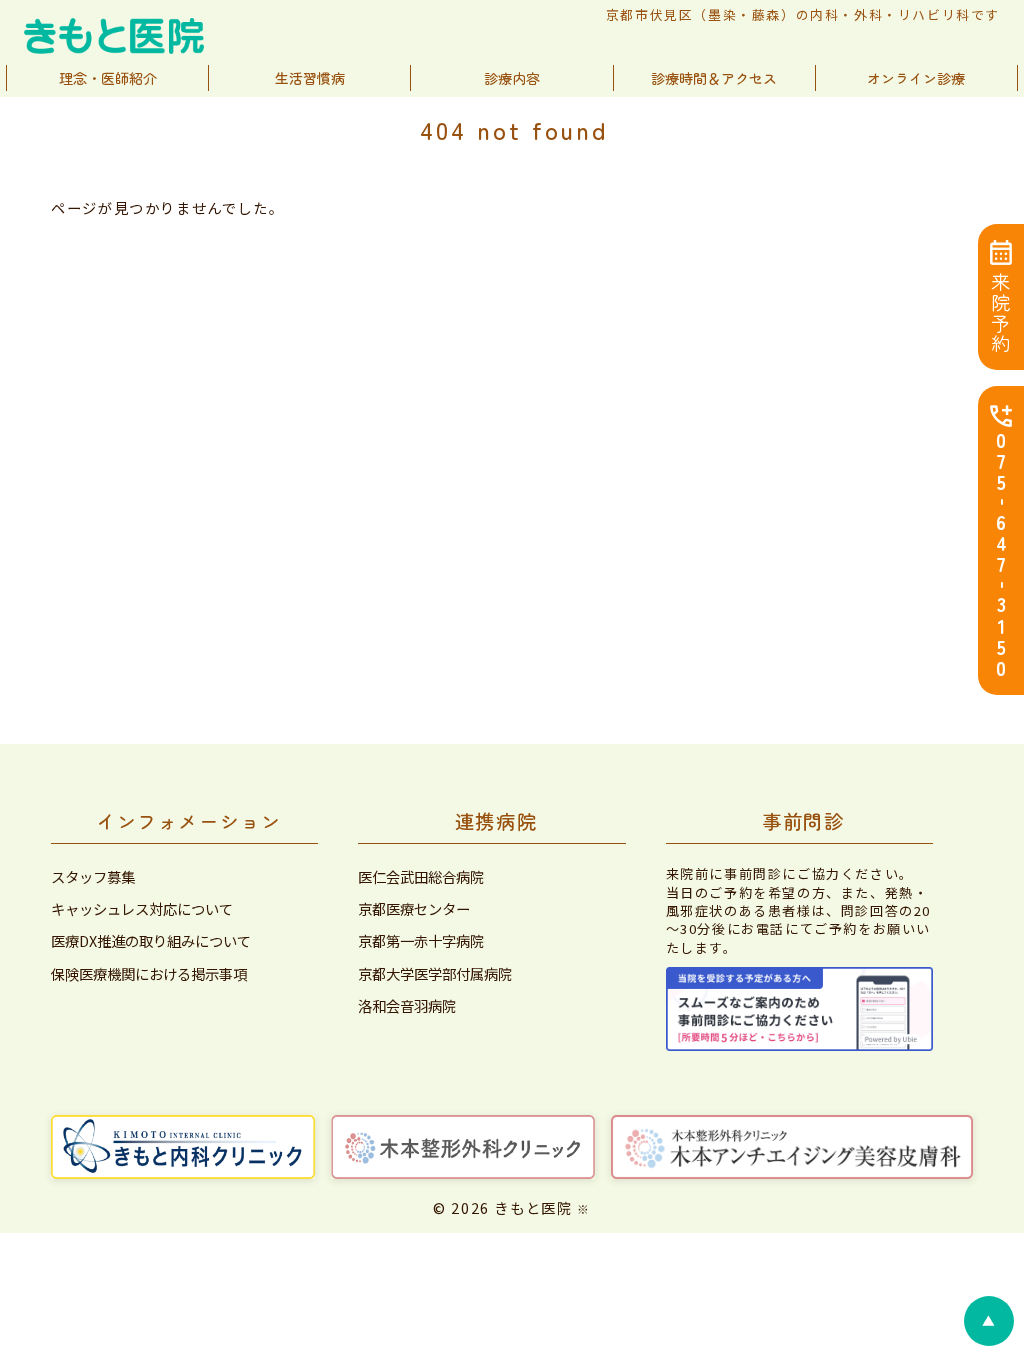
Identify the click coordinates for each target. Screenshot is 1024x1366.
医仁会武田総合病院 (421, 877)
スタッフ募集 (93, 877)
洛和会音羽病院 (407, 1006)
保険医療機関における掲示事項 (149, 974)
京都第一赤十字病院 (421, 941)
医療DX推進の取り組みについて (151, 941)
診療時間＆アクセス (714, 78)
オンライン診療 (916, 78)
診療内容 (512, 78)
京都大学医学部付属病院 (435, 974)
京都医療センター (414, 909)
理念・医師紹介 (108, 78)
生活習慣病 (310, 78)
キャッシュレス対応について (142, 909)
